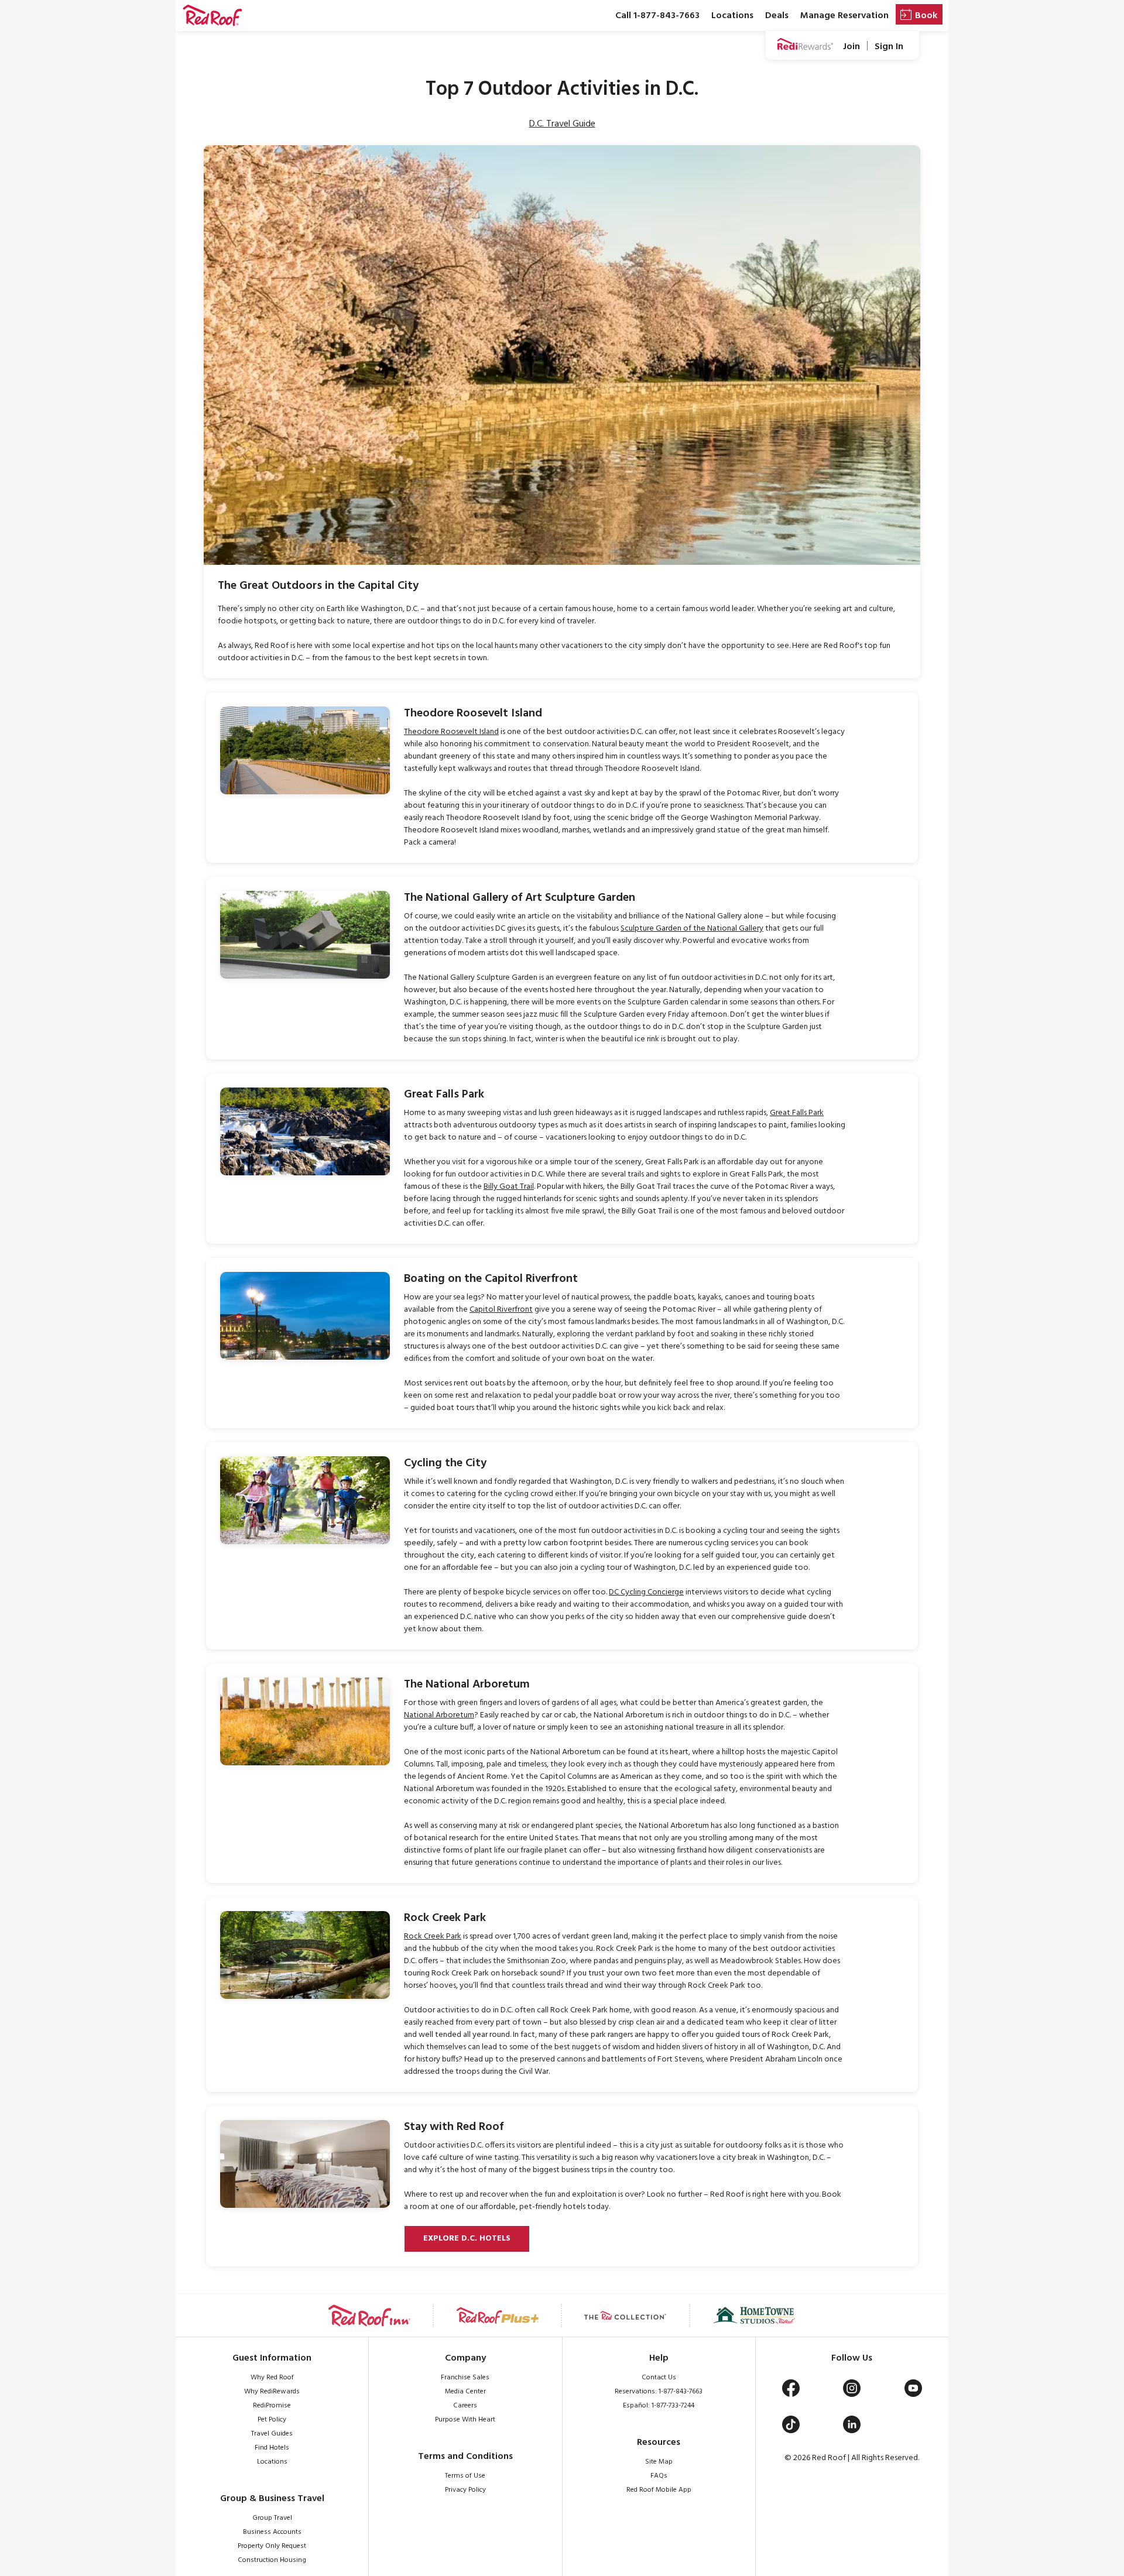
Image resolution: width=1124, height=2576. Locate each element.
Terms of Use (465, 2476)
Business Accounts (272, 2532)
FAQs (659, 2476)
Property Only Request (272, 2546)
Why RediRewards (272, 2392)
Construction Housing (272, 2560)
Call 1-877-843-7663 (657, 16)
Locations (732, 16)
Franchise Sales (465, 2378)
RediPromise (272, 2406)
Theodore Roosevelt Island (451, 732)
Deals (777, 16)
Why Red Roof (272, 2378)
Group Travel (272, 2518)
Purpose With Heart (465, 2420)
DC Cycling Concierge (646, 1592)
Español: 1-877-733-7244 (659, 2406)
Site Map (659, 2462)
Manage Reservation (844, 16)
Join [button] (851, 47)
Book (926, 16)
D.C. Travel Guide (562, 124)
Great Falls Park (797, 1113)
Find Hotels (272, 2448)
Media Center (465, 2392)
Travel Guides (272, 2434)
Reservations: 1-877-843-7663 (659, 2392)
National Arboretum (439, 1715)
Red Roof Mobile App (659, 2490)
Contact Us (659, 2378)
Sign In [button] (889, 47)
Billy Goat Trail (509, 1187)
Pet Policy (272, 2420)
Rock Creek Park (433, 1937)
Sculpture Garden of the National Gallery (692, 929)
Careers (465, 2406)
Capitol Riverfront (501, 1310)
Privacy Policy (465, 2490)
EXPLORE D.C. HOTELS (467, 2239)
